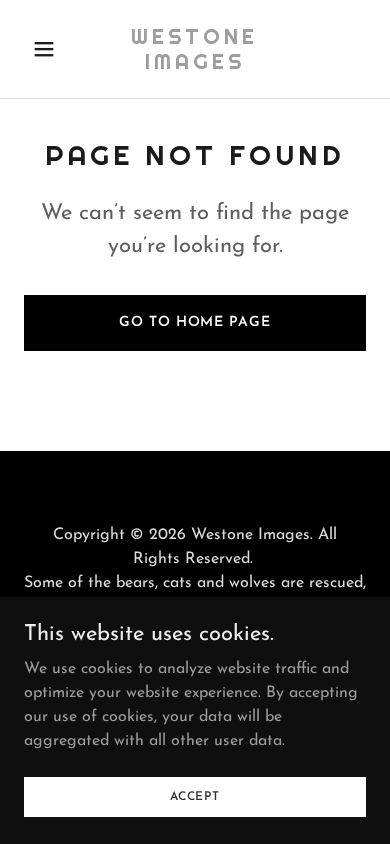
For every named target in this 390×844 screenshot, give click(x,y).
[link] (194, 65)
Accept (195, 796)
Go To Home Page (194, 322)
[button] (49, 49)
